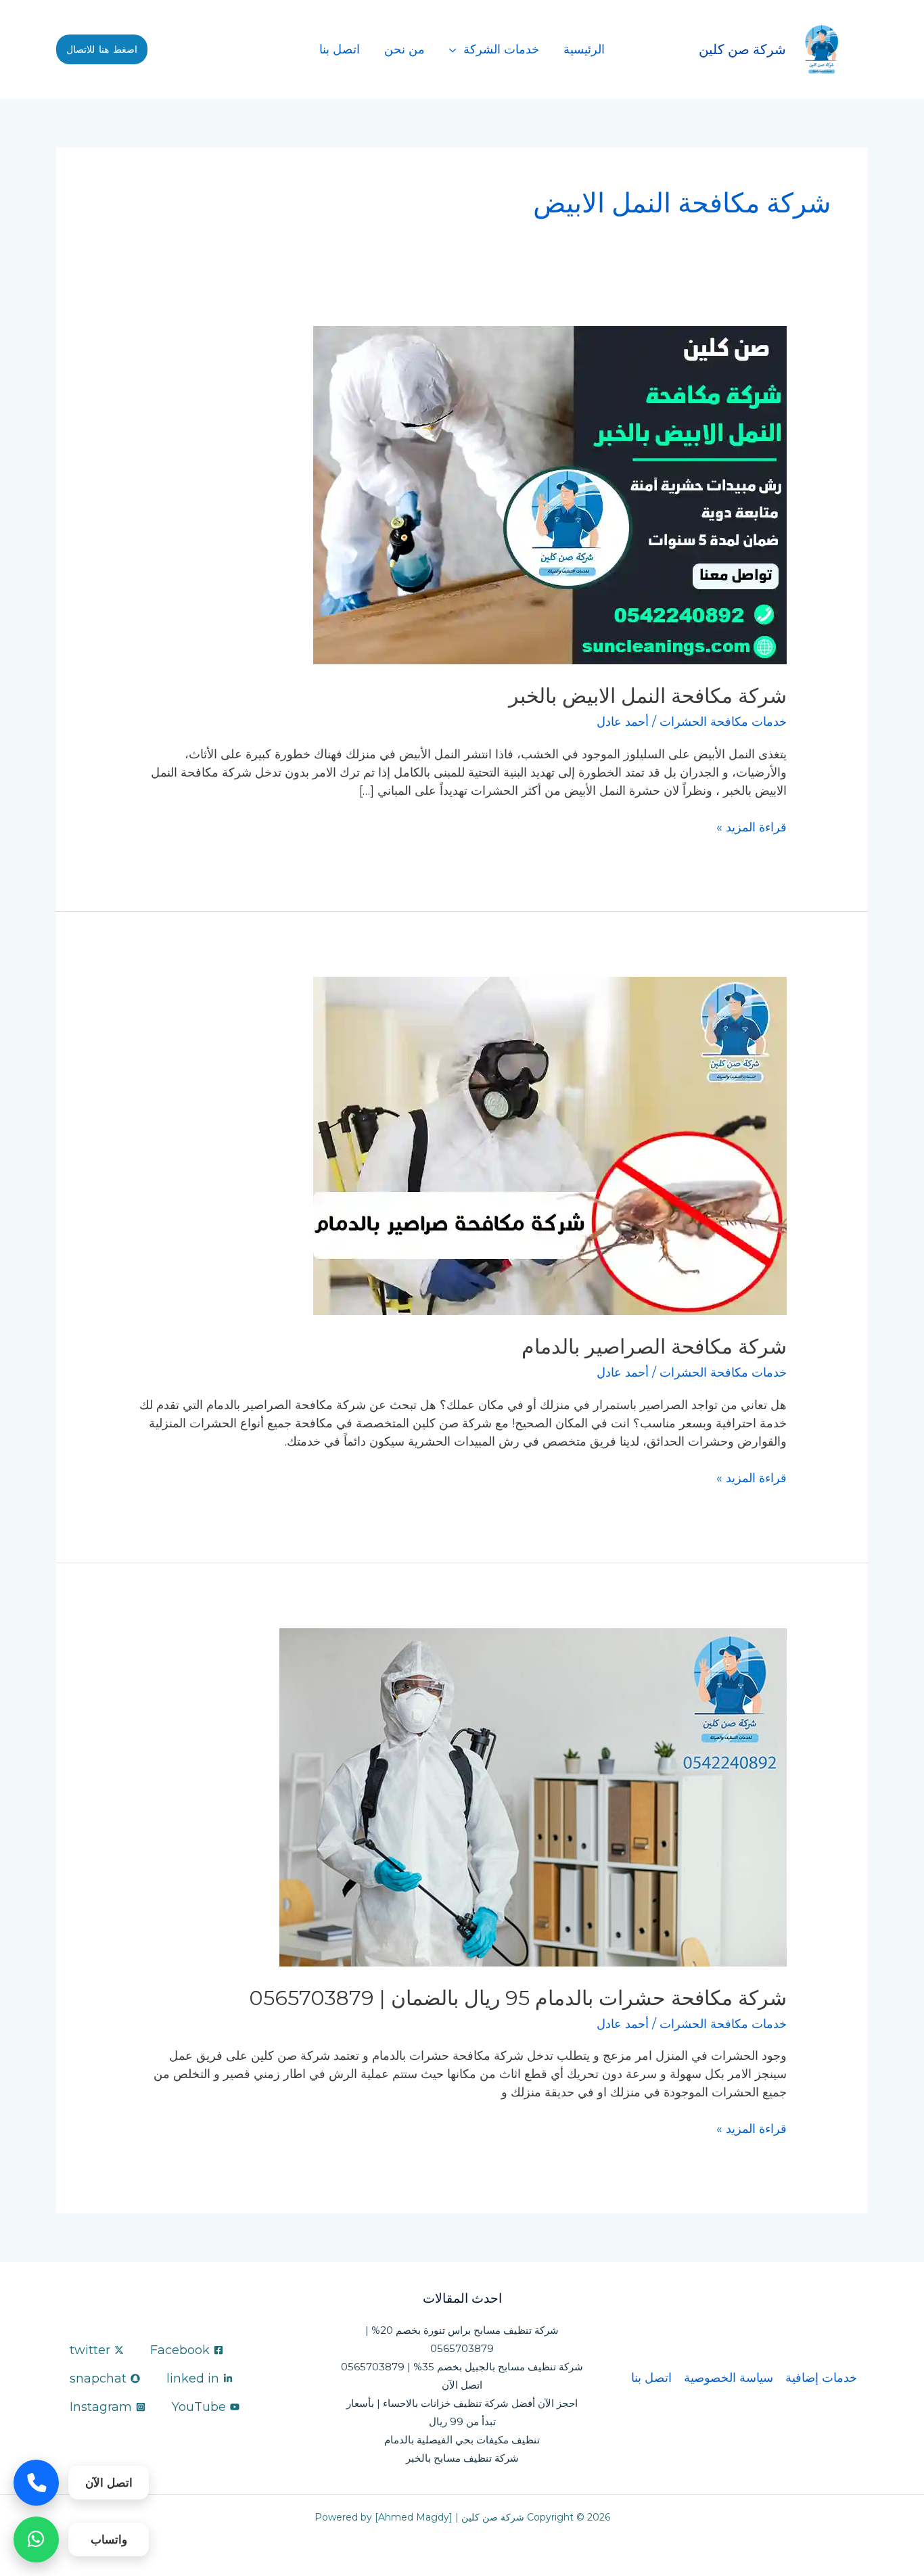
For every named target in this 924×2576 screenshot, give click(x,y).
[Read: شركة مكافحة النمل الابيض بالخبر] (550, 495)
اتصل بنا (340, 49)
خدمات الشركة (501, 49)
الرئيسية (584, 49)
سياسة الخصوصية (729, 2378)
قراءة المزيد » (752, 827)
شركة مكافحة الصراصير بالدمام (654, 1347)
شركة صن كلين (742, 49)
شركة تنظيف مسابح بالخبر (462, 2458)
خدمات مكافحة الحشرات (723, 722)
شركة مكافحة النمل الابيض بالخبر (648, 696)
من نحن (405, 49)
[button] (102, 49)
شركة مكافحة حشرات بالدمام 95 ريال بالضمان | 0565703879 (518, 1998)
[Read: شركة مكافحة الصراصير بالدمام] (550, 1145)
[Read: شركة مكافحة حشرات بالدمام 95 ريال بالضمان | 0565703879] (533, 1796)
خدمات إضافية (821, 2378)
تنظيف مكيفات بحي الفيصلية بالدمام (462, 2440)
